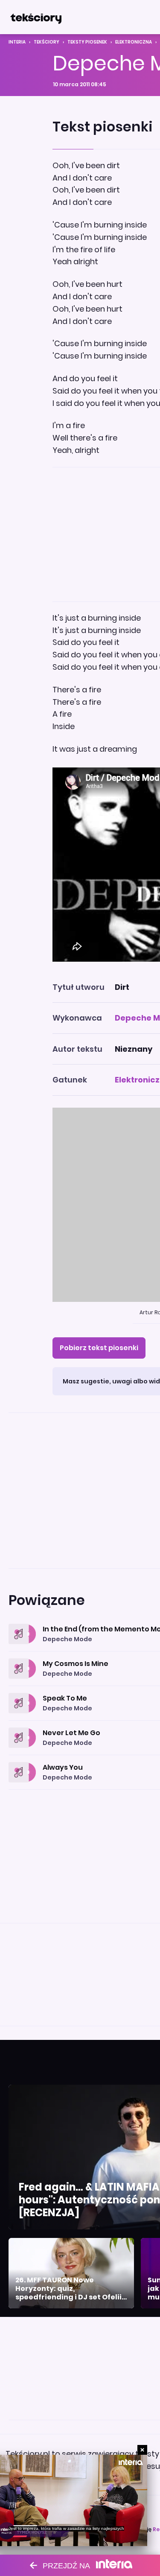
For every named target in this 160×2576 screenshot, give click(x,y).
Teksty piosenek (87, 42)
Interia (17, 42)
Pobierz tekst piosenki (99, 1348)
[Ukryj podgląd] (142, 2450)
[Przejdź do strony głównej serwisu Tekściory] (36, 17)
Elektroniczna (134, 42)
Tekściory (47, 42)
